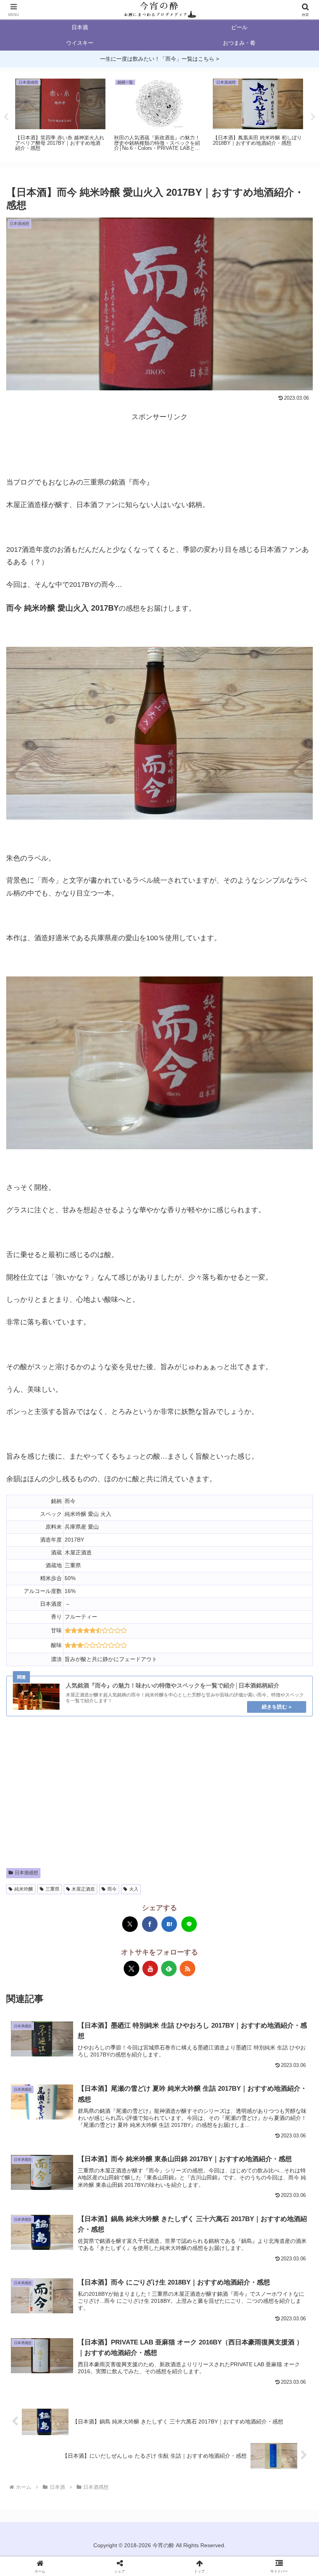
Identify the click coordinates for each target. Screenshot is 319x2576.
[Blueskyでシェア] (81, 1546)
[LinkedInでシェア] (265, 1546)
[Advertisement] (159, 443)
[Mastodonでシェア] (54, 1546)
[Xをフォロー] (131, 1968)
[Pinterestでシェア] (238, 1546)
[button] (295, 1606)
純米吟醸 (24, 1889)
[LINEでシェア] (189, 1924)
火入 (134, 1889)
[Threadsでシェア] (159, 1546)
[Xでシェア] (130, 1924)
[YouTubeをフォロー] (150, 1968)
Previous (6, 117)
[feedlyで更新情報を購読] (169, 1968)
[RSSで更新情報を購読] (188, 1968)
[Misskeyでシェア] (107, 1546)
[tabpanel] (60, 116)
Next (313, 117)
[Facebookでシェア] (150, 1924)
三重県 (53, 1889)
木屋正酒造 (83, 1889)
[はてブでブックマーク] (169, 1924)
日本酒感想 (26, 1873)
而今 (112, 1889)
